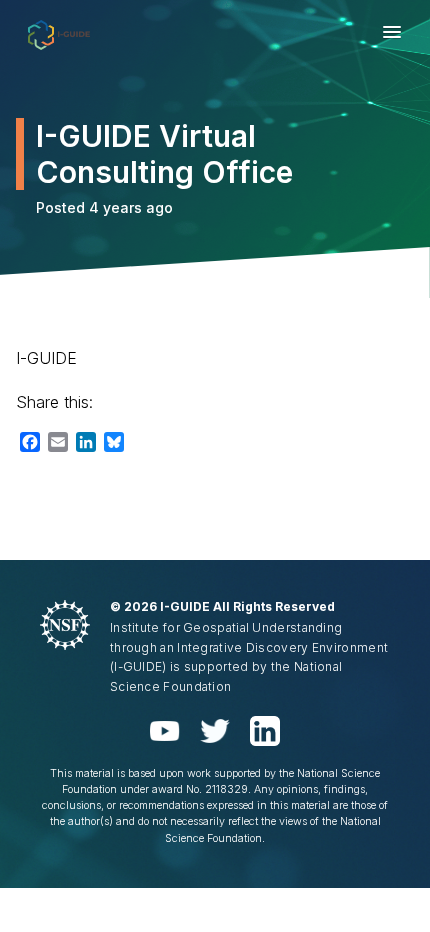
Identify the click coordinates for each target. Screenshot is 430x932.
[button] (392, 35)
